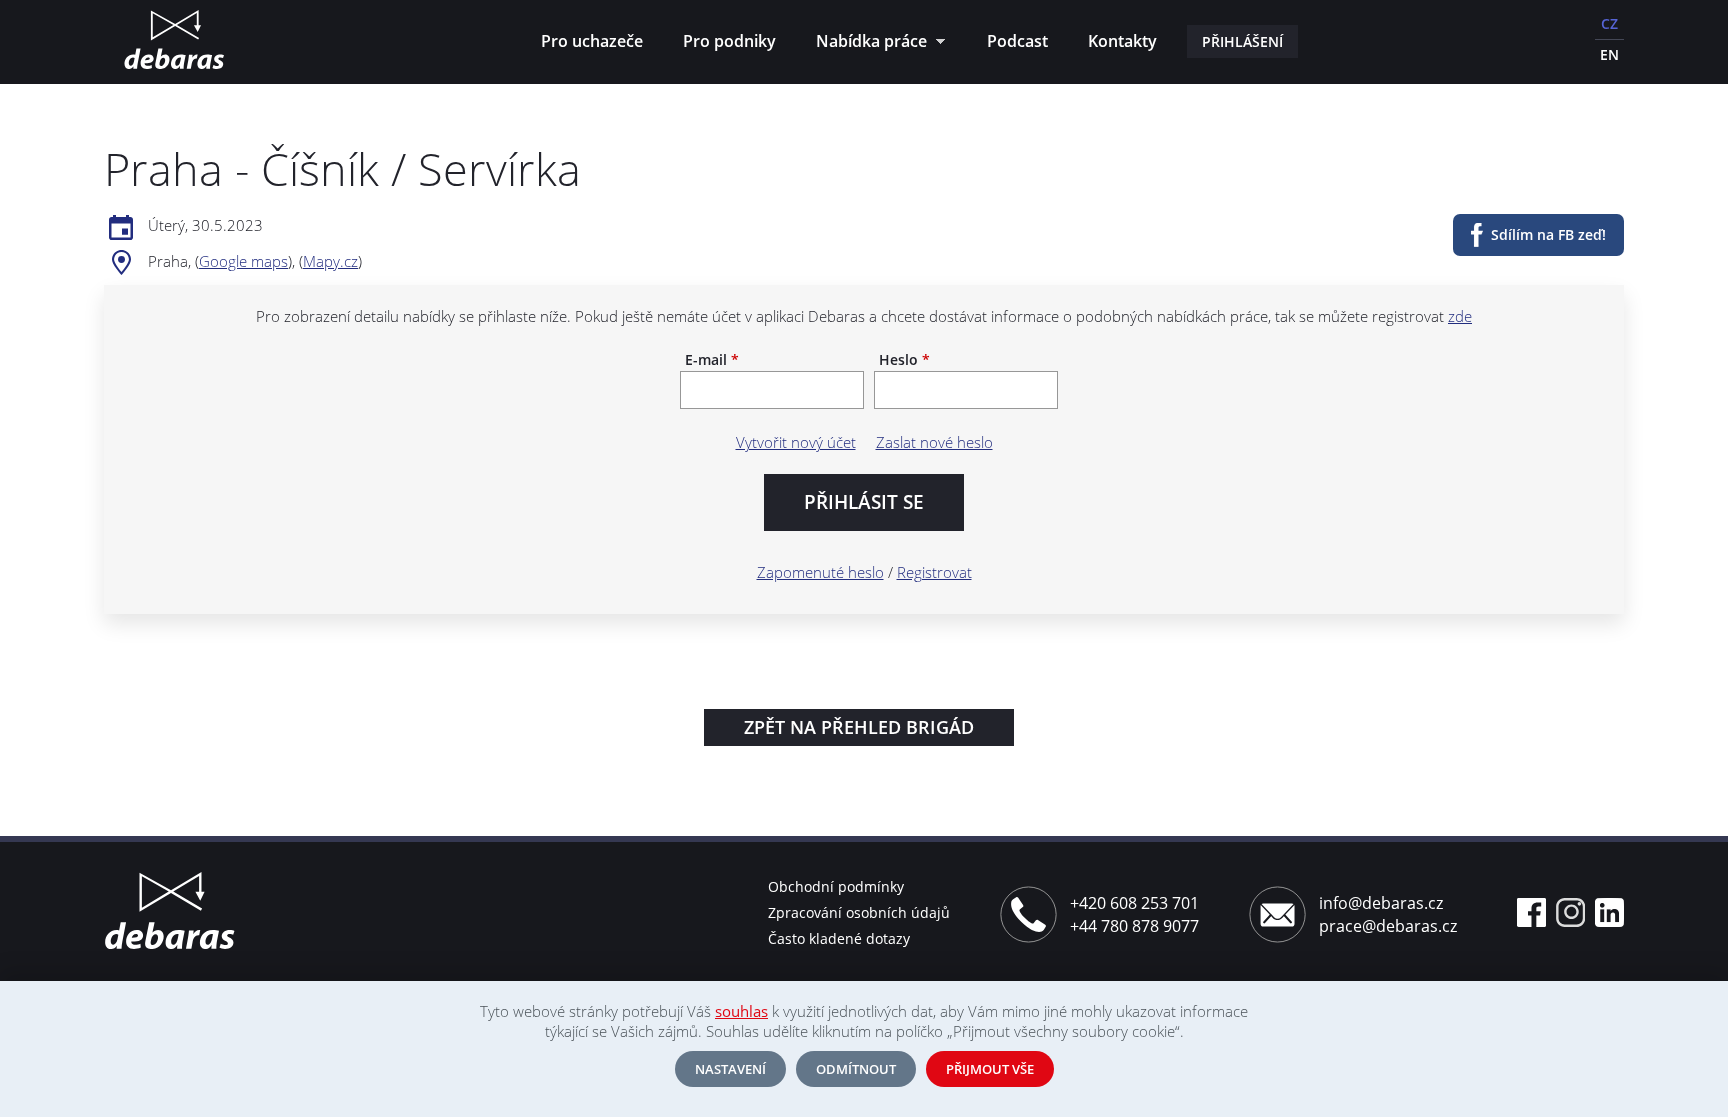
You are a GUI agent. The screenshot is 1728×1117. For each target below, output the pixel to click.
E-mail (712, 360)
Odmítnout (856, 1069)
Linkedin (1609, 912)
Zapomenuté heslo (820, 572)
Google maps (243, 261)
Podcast (1017, 41)
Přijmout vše (990, 1069)
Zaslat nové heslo (934, 442)
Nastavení (730, 1069)
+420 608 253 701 (1134, 903)
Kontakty (1122, 41)
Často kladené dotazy (839, 938)
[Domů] (174, 42)
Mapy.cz (330, 261)
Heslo (904, 360)
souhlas (741, 1011)
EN (1609, 54)
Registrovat (934, 572)
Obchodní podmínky (836, 886)
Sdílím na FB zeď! (1548, 234)
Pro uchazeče (592, 41)
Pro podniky (729, 41)
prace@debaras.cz (1388, 926)
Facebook (1531, 912)
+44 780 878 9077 (1134, 926)
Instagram (1570, 912)
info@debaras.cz (1381, 903)
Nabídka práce (866, 43)
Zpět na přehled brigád (859, 727)
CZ (1609, 23)
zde (1460, 316)
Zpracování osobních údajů (859, 912)
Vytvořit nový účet (796, 442)
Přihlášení (1242, 41)
